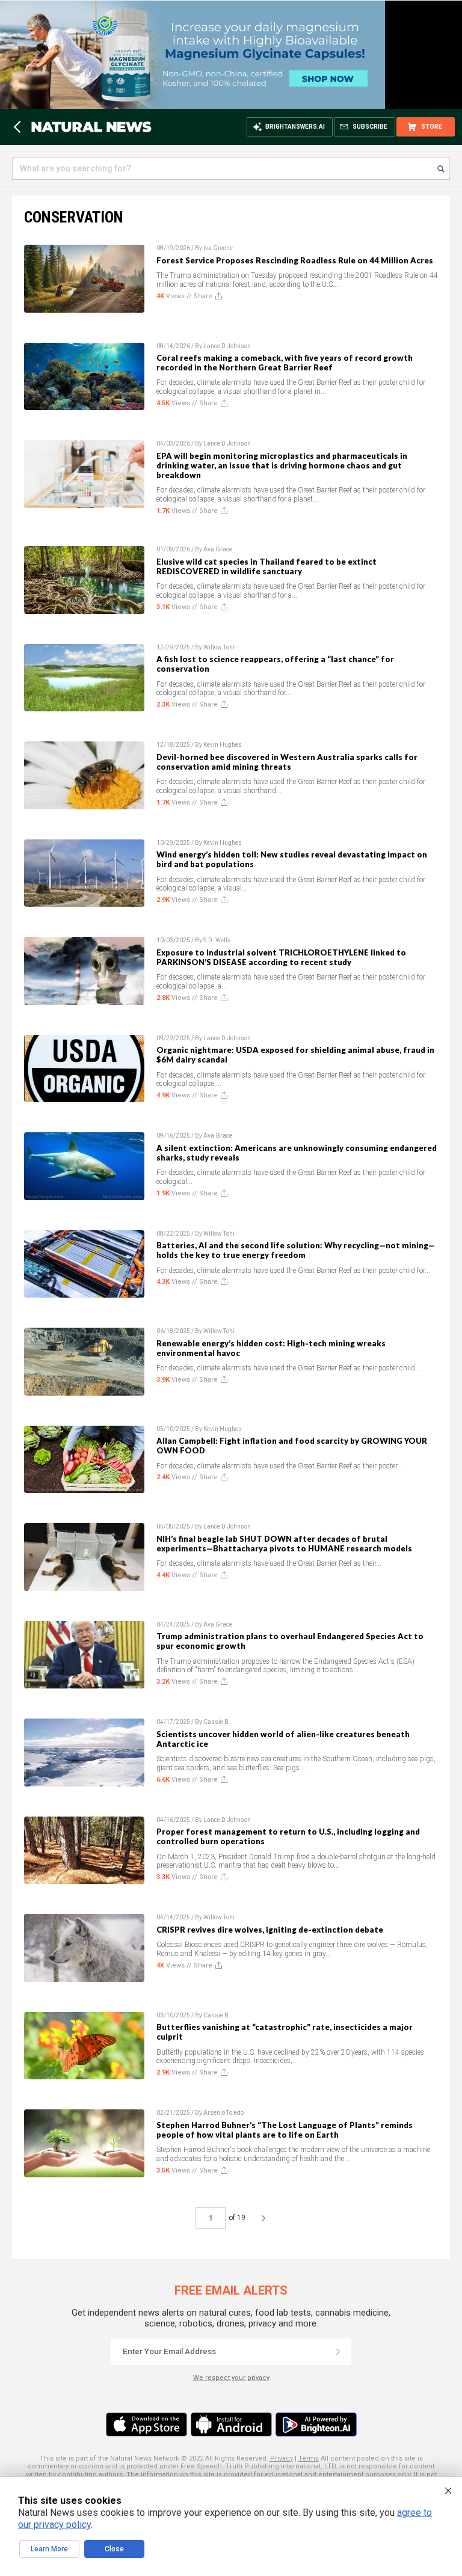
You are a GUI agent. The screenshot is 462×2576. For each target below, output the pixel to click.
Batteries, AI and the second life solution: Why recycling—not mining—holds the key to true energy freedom (296, 1250)
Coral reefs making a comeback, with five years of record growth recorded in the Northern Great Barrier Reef (285, 363)
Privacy (282, 2458)
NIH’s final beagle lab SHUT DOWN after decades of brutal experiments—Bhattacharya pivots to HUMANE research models (284, 1544)
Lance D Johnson (227, 346)
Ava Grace (218, 549)
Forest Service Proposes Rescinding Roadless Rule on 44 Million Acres (295, 260)
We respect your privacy (231, 2378)
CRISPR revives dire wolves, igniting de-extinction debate (270, 1930)
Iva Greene (218, 248)
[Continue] (338, 2352)
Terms (309, 2458)
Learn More (49, 2549)
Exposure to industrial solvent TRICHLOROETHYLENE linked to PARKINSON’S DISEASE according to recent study (281, 957)
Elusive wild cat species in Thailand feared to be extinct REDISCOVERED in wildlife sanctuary (266, 566)
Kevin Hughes (223, 745)
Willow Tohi (219, 647)
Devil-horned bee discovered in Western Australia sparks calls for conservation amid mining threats (287, 762)
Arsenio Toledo (223, 2113)
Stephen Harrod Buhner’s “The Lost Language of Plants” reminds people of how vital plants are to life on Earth (285, 2130)
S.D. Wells (217, 940)
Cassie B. (217, 1722)
